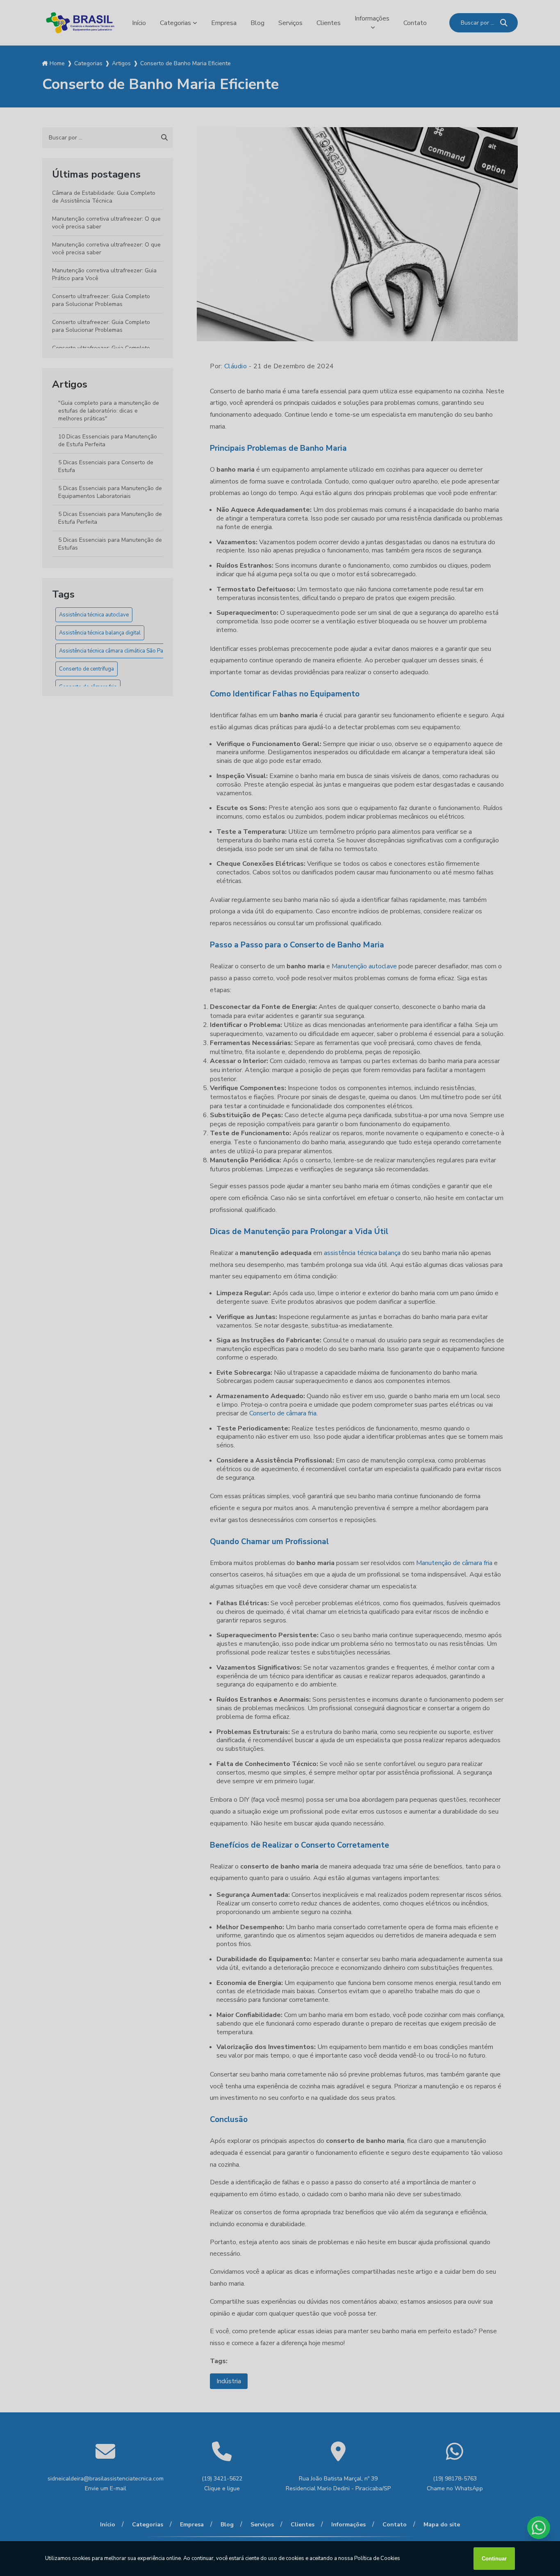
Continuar (494, 2559)
